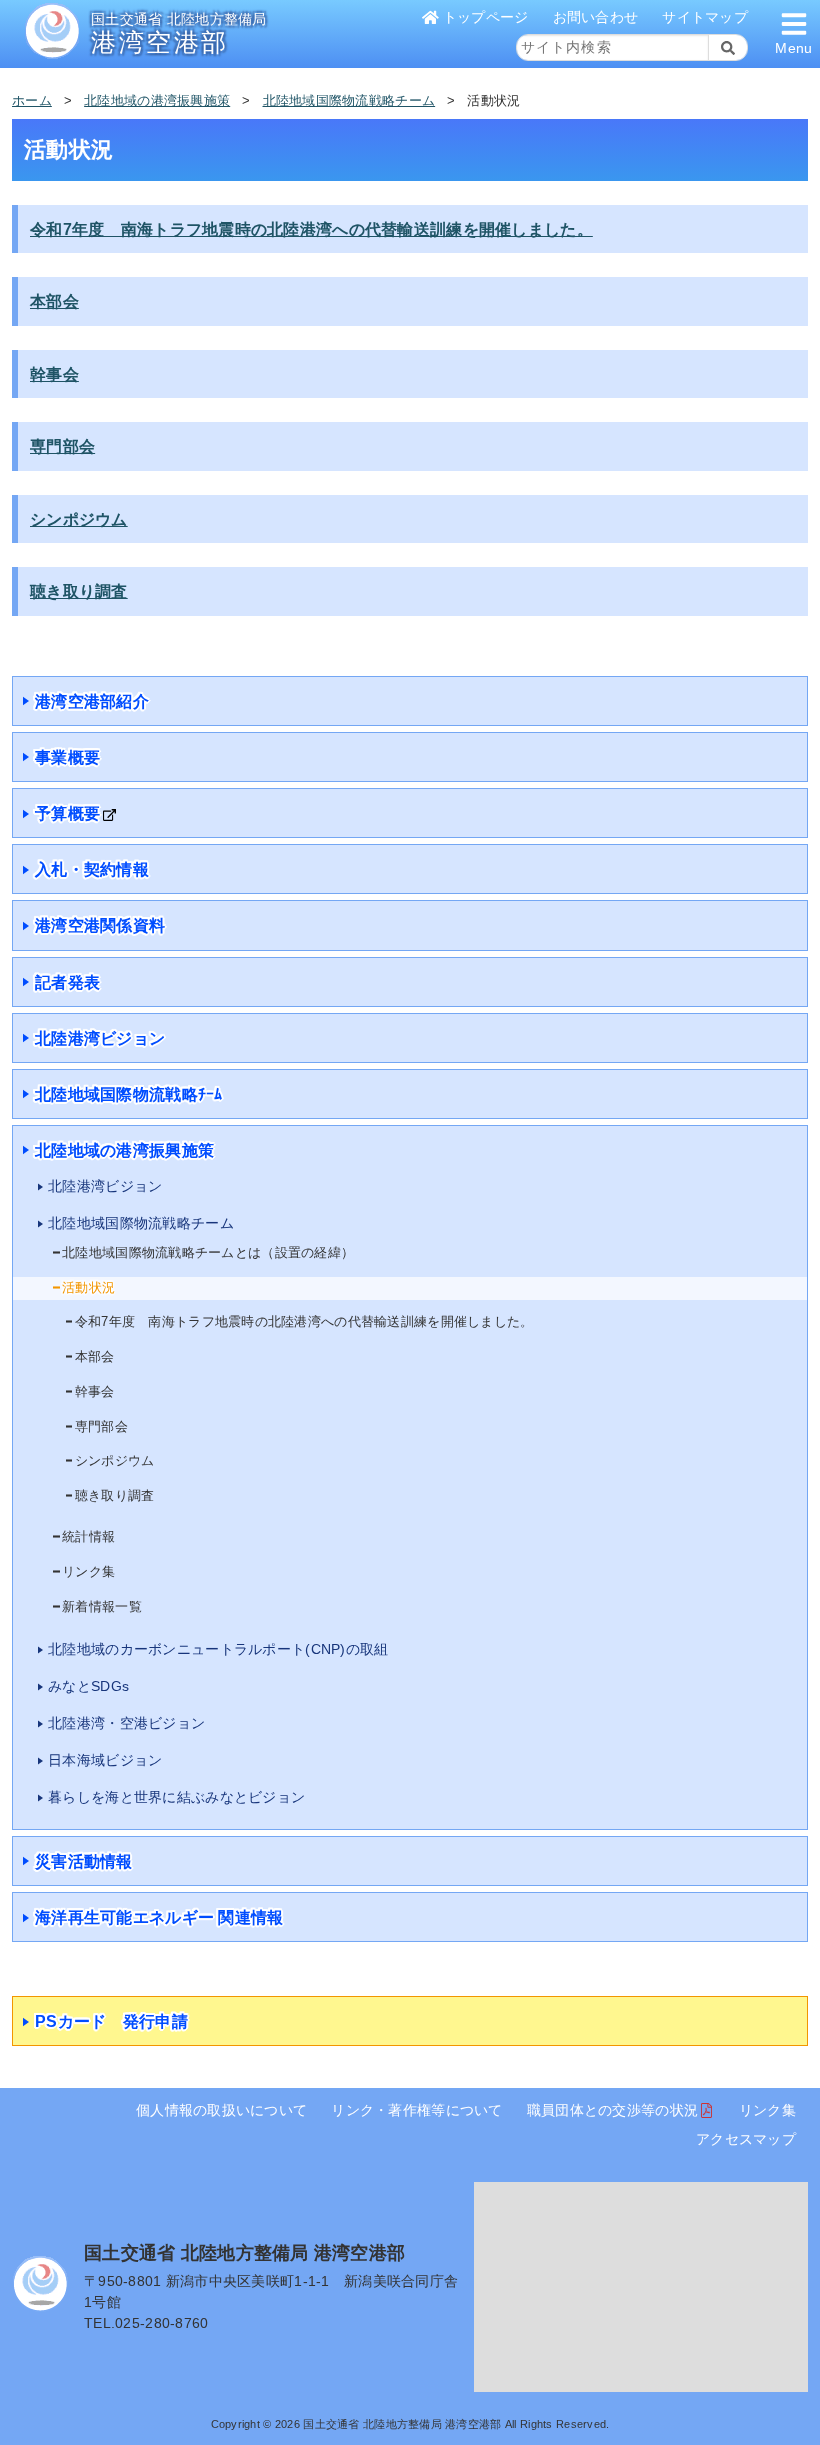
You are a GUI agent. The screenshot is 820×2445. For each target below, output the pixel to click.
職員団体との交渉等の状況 (612, 2110)
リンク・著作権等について (416, 2110)
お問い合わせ (596, 17)
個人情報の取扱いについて (221, 2110)
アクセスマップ (746, 2139)
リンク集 (767, 2110)
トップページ (485, 17)
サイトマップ (705, 17)
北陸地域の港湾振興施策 (157, 101)
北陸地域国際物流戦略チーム (349, 101)
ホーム (32, 101)
